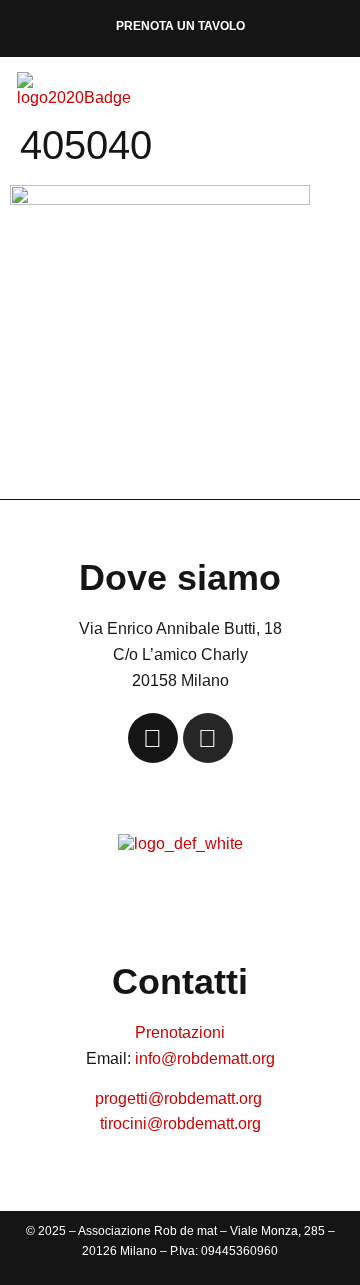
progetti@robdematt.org (180, 1098)
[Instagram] (208, 738)
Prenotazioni (180, 1032)
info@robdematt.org (205, 1058)
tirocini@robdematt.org (180, 1123)
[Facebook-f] (153, 738)
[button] (334, 95)
